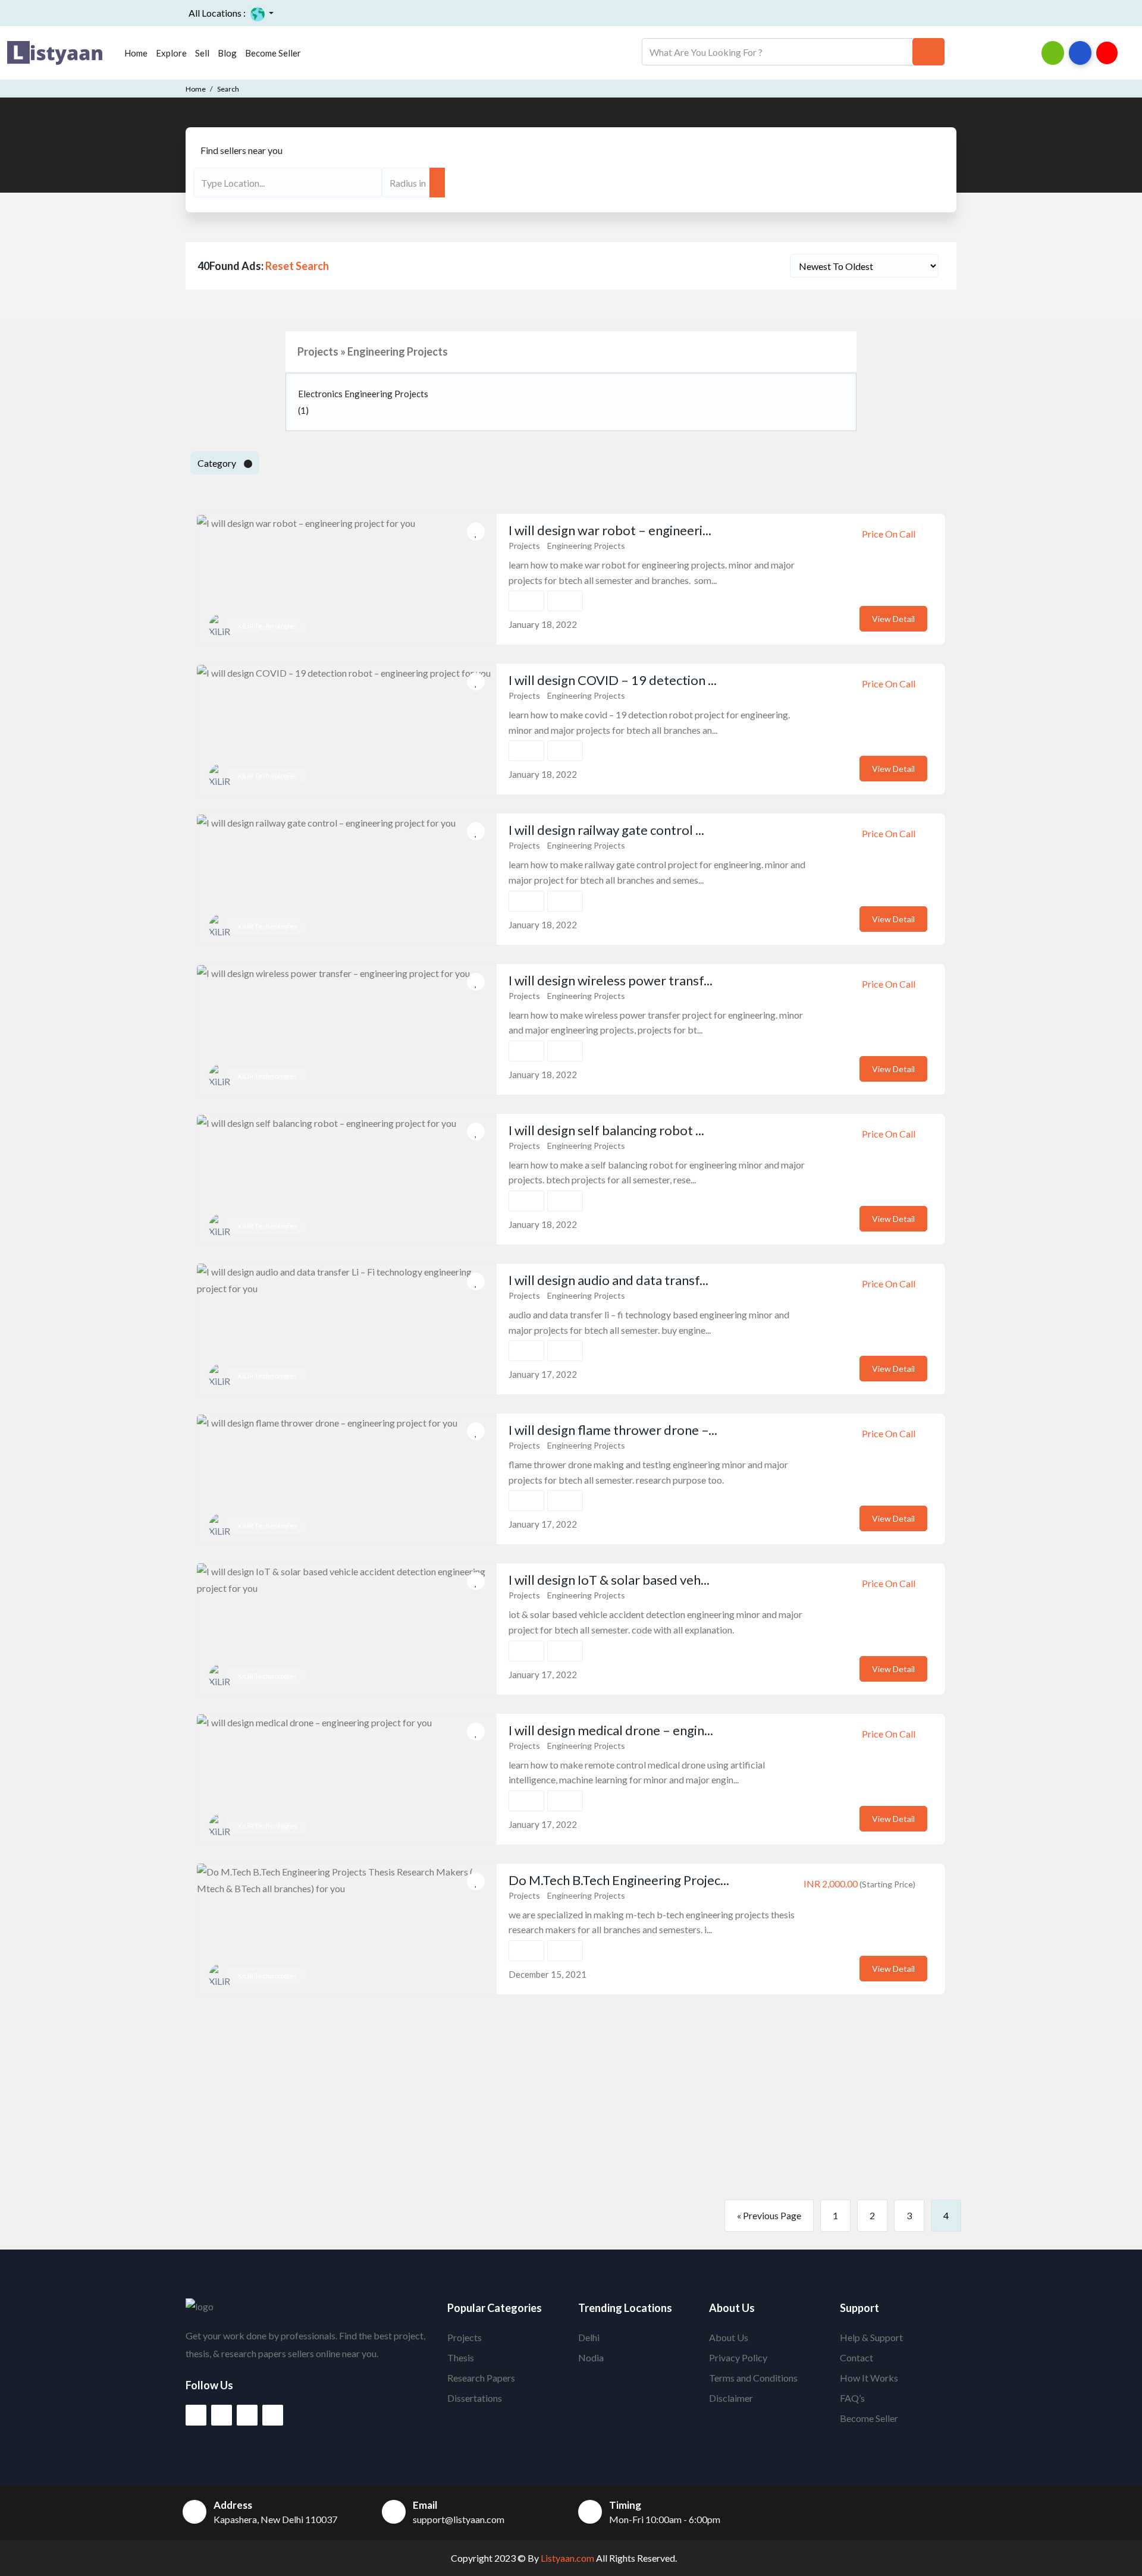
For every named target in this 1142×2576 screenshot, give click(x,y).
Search (228, 89)
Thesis (461, 2357)
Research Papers (481, 2378)
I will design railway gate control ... (606, 830)
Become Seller (273, 53)
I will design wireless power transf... (611, 980)
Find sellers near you (241, 150)
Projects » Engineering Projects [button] (373, 351)
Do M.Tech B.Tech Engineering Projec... (619, 1880)
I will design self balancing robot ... (606, 1130)
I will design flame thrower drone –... (613, 1430)
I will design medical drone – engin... (611, 1730)
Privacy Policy (738, 2357)
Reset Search (297, 266)
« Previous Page (769, 2215)
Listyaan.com (567, 2558)
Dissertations (475, 2398)
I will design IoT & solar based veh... (609, 1580)
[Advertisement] (571, 2097)
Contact (857, 2357)
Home (136, 53)
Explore (171, 53)
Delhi (589, 2337)
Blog (227, 53)
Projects (524, 546)
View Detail (893, 619)
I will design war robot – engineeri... (610, 530)
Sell (202, 53)
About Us (729, 2337)
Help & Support (871, 2337)
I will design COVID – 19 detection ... (613, 680)
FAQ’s (852, 2398)
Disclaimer (731, 2398)
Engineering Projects (586, 546)
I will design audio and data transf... (608, 1280)
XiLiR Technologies (267, 626)
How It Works (869, 2378)
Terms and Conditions (753, 2378)
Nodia (591, 2357)
